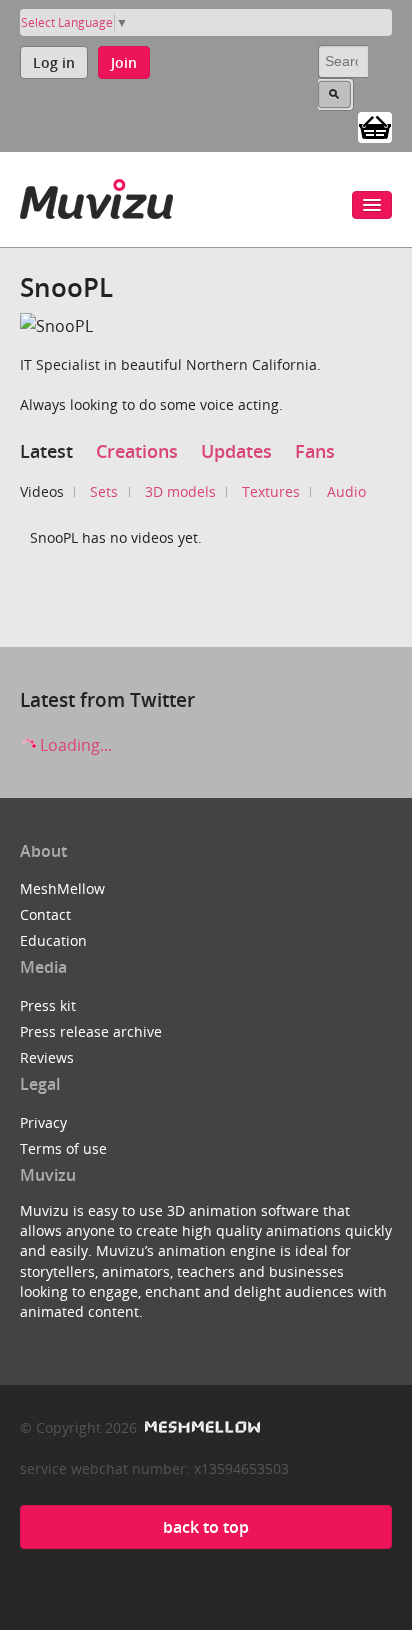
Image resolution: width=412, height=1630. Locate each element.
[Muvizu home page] (96, 195)
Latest (46, 451)
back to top (206, 1527)
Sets (104, 491)
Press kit (48, 1005)
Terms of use (63, 1148)
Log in (54, 62)
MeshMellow (62, 888)
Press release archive (91, 1031)
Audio (346, 491)
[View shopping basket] (375, 126)
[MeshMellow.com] (200, 1427)
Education (53, 940)
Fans (315, 451)
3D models (180, 491)
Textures (271, 491)
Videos (42, 491)
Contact (45, 914)
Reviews (47, 1057)
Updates (236, 451)
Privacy (43, 1122)
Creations (137, 451)
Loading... (74, 745)
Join (124, 62)
